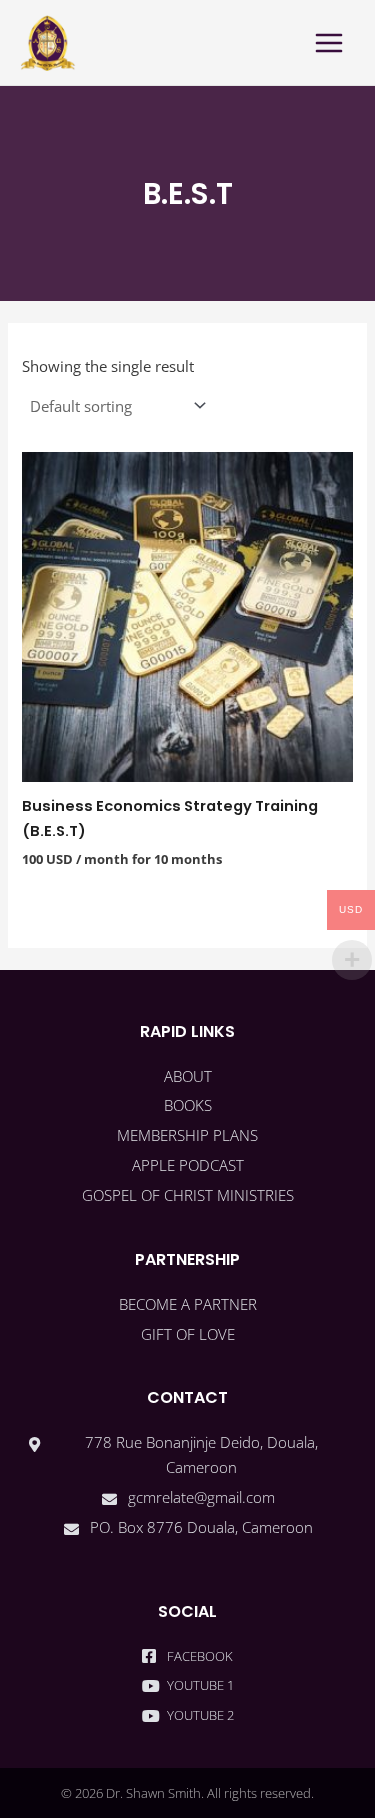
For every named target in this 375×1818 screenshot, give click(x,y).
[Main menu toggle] (329, 42)
